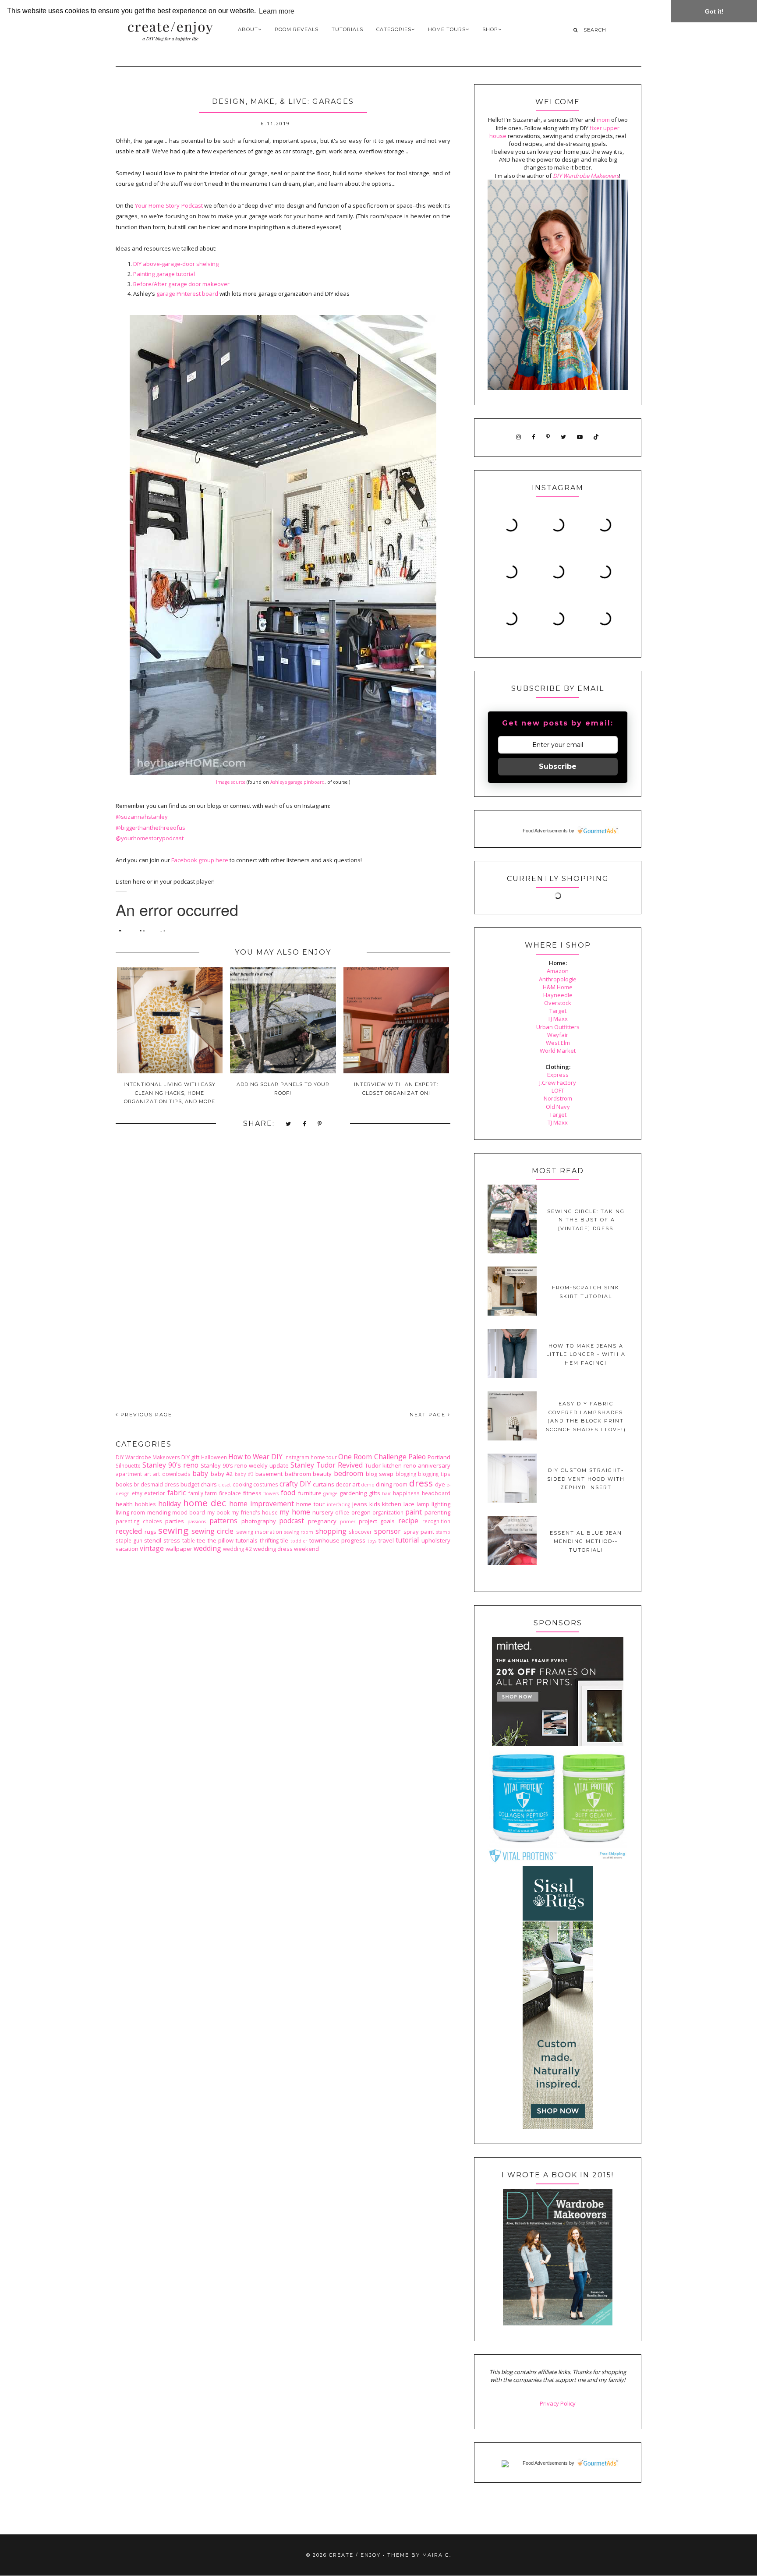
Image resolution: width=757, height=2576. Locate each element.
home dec (205, 1503)
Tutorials (347, 29)
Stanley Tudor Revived (327, 1465)
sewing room (299, 1532)
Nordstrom (558, 1098)
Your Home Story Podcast (169, 205)
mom (603, 120)
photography (259, 1521)
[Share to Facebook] (305, 1124)
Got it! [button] (714, 11)
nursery (323, 1512)
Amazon (558, 971)
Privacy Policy (558, 2403)
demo (368, 1485)
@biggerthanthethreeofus (150, 828)
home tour (310, 1504)
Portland (439, 1457)
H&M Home (558, 987)
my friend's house (255, 1512)
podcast (292, 1521)
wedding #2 (237, 1549)
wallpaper (179, 1549)
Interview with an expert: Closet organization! (396, 1089)
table (189, 1540)
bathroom (298, 1474)
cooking (242, 1484)
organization (388, 1512)
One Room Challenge (372, 1457)
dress (421, 1483)
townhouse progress (338, 1540)
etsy (137, 1493)
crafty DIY (295, 1484)
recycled (129, 1531)
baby (200, 1473)
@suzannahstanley (142, 817)
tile (284, 1540)
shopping (331, 1531)
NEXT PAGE (429, 1415)
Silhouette (128, 1465)
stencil (153, 1540)
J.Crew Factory (558, 1083)
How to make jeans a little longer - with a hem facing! (586, 1354)
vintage (152, 1548)
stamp (443, 1532)
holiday (170, 1504)
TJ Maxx (558, 1019)
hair (386, 1493)
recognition (436, 1521)
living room (130, 1512)
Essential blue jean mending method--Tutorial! (586, 1541)
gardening (353, 1493)
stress (172, 1540)
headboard (436, 1493)
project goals (377, 1521)
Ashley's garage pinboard (297, 782)
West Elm (558, 1043)
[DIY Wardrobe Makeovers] (558, 2323)
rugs (150, 1532)
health (124, 1504)
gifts (375, 1493)
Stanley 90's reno (170, 1465)
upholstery (436, 1540)
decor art (348, 1484)
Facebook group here (200, 860)
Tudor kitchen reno (391, 1465)
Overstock (558, 1003)
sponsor (387, 1531)
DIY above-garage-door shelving (176, 264)
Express (558, 1075)
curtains (324, 1484)
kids (375, 1504)
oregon (361, 1512)
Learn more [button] (277, 11)
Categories (394, 29)
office (342, 1512)
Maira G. (437, 2555)
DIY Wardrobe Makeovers (148, 1457)
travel (386, 1540)
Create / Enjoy (355, 2555)
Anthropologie (558, 979)
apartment (129, 1474)
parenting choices (139, 1521)
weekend (306, 1549)
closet (225, 1485)
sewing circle (213, 1531)
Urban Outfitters (558, 1027)
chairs (209, 1484)
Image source (231, 782)
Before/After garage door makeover (181, 284)
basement (269, 1474)
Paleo (417, 1457)
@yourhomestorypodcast (150, 838)
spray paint (419, 1532)
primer (348, 1522)
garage (330, 1493)
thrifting (269, 1540)
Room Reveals (297, 29)
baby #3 (244, 1474)
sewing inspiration (259, 1532)
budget (190, 1484)
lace (409, 1504)
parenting (437, 1512)
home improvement (262, 1504)
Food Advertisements (545, 831)
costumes (266, 1484)
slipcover (360, 1532)
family (196, 1493)
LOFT (558, 1090)
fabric (177, 1493)
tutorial (407, 1540)
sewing (173, 1530)
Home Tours (447, 29)
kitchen (392, 1504)
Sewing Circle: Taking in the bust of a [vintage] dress (586, 1220)
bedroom (348, 1473)
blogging (406, 1474)
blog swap (380, 1474)
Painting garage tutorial (164, 274)
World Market (558, 1051)
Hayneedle (558, 995)
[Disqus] (283, 1277)
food (288, 1493)
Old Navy (558, 1107)
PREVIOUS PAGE (145, 1415)
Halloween (214, 1457)
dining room (392, 1484)
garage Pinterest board (187, 294)
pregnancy (322, 1521)
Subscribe (558, 766)
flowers (271, 1493)
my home (295, 1512)
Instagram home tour (311, 1457)
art (148, 1474)
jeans (360, 1504)
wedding (207, 1548)
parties (175, 1521)
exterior (155, 1493)
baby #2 (222, 1474)
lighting (441, 1504)
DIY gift (190, 1457)
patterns (223, 1521)
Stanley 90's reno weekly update (245, 1465)
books (124, 1484)
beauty (322, 1474)
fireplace (230, 1493)
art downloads (172, 1474)
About (248, 29)
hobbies (145, 1504)
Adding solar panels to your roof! (283, 1089)
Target (558, 1011)
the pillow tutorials (233, 1540)
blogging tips (434, 1474)
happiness (406, 1493)
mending (159, 1512)
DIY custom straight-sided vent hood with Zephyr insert (586, 1479)
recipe (408, 1521)
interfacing (338, 1504)
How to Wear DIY (255, 1457)
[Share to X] (289, 1124)
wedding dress (273, 1549)
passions (197, 1522)
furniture (310, 1493)
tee (201, 1540)
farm (211, 1493)
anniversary (434, 1465)
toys (372, 1541)
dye (440, 1484)
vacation (127, 1549)
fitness (252, 1493)
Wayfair (558, 1035)
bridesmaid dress (156, 1484)
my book (218, 1512)
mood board (189, 1512)
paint (414, 1512)
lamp (423, 1504)
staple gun (129, 1540)
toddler (299, 1541)
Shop (490, 29)
